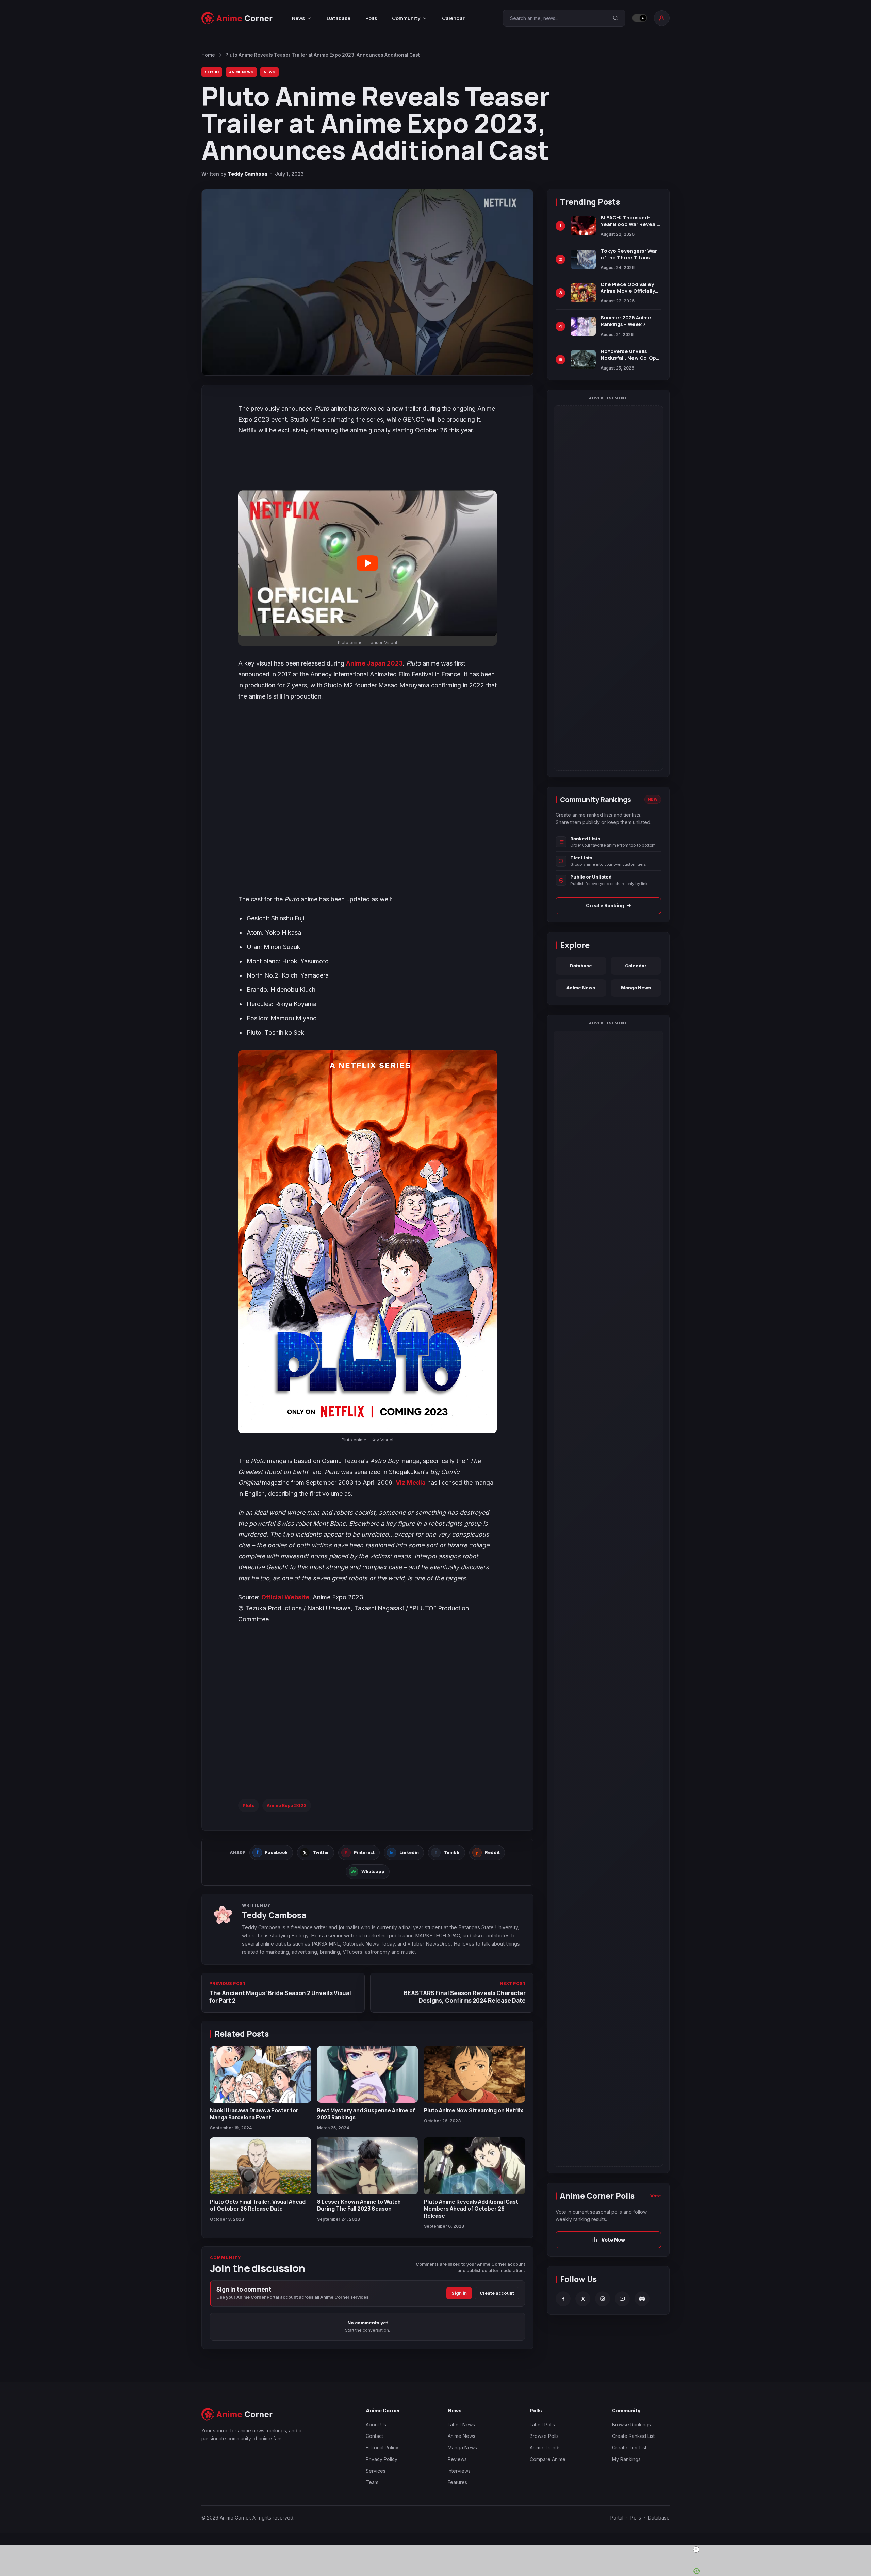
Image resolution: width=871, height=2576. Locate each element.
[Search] (615, 18)
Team (372, 2482)
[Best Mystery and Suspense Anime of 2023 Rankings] (368, 2074)
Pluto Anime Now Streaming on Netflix (474, 2110)
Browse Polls (544, 2436)
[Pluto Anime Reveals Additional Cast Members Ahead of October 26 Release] (474, 2166)
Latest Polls (542, 2424)
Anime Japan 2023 (374, 663)
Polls (371, 18)
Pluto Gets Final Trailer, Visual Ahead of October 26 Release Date (258, 2205)
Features (457, 2482)
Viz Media (411, 1483)
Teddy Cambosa (247, 174)
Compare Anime (548, 2459)
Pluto (249, 1805)
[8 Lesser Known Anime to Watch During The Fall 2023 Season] (368, 2166)
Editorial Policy (382, 2448)
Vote (656, 2196)
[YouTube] (622, 2299)
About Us (376, 2424)
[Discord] (642, 2299)
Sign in (459, 2293)
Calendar (453, 18)
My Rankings (626, 2459)
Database (339, 18)
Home (208, 55)
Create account (497, 2293)
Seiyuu (212, 72)
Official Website (285, 1597)
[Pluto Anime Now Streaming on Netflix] (474, 2074)
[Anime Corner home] (237, 18)
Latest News (461, 2424)
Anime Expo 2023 (287, 1805)
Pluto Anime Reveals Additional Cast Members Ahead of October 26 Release (471, 2209)
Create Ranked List (633, 2436)
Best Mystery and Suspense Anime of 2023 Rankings (366, 2114)
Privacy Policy (382, 2459)
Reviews (457, 2459)
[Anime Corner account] (662, 18)
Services (376, 2471)
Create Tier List (629, 2448)
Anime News (241, 72)
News (269, 72)
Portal (617, 2518)
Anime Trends (545, 2448)
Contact (374, 2436)
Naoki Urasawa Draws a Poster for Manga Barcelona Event (254, 2114)
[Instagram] (603, 2299)
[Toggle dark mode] (640, 18)
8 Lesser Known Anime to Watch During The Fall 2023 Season (359, 2205)
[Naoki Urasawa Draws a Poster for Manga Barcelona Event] (260, 2074)
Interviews (459, 2471)
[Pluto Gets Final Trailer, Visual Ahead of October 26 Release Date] (260, 2166)
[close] (438, 2549)
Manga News (636, 988)
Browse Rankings (631, 2424)
